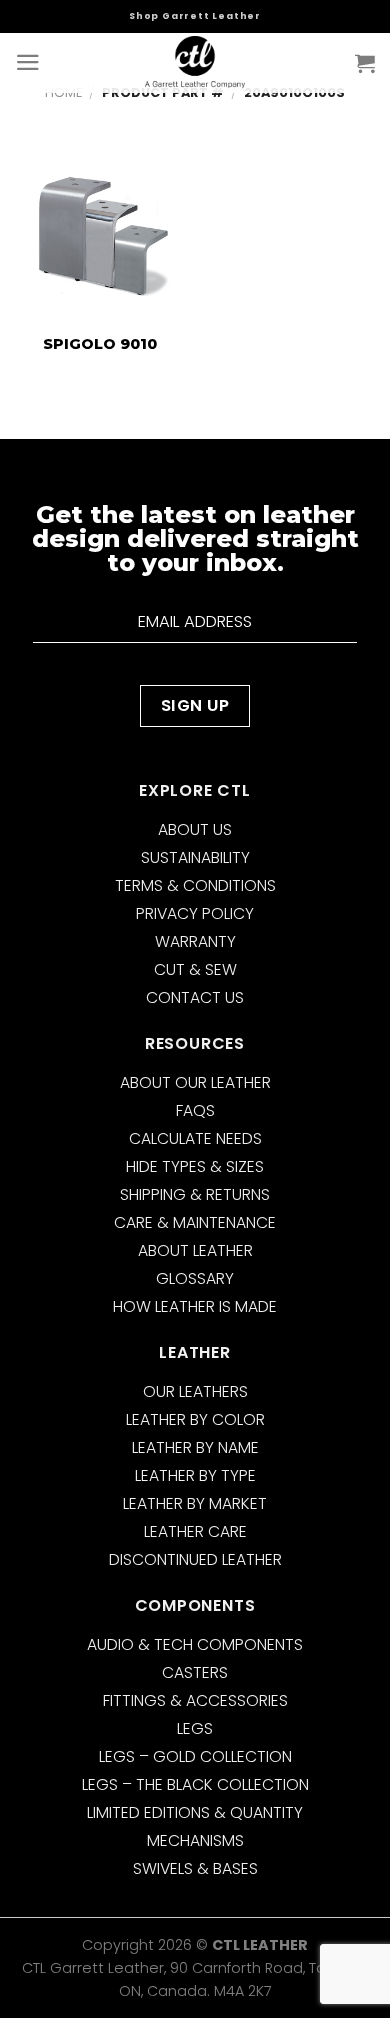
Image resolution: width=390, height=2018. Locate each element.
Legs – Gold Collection (195, 1756)
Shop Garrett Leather (195, 16)
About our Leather (195, 1082)
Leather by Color (195, 1419)
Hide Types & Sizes (195, 1166)
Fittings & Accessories (195, 1700)
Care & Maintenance (195, 1222)
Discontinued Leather (195, 1559)
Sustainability (195, 857)
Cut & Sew (195, 969)
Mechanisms (195, 1840)
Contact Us (195, 997)
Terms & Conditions (195, 885)
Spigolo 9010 (100, 344)
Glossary (195, 1278)
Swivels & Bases (195, 1868)
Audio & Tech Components (195, 1644)
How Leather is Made (195, 1306)
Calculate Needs (195, 1138)
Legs (195, 1728)
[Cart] (365, 63)
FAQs (195, 1110)
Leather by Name (195, 1447)
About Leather (195, 1250)
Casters (195, 1672)
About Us (195, 829)
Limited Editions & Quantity (195, 1812)
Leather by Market (195, 1503)
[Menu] (28, 62)
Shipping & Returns (195, 1194)
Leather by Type (195, 1475)
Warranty (195, 941)
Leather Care (195, 1531)
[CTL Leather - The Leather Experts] (195, 62)
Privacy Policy (195, 913)
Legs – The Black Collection (195, 1784)
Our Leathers (195, 1391)
